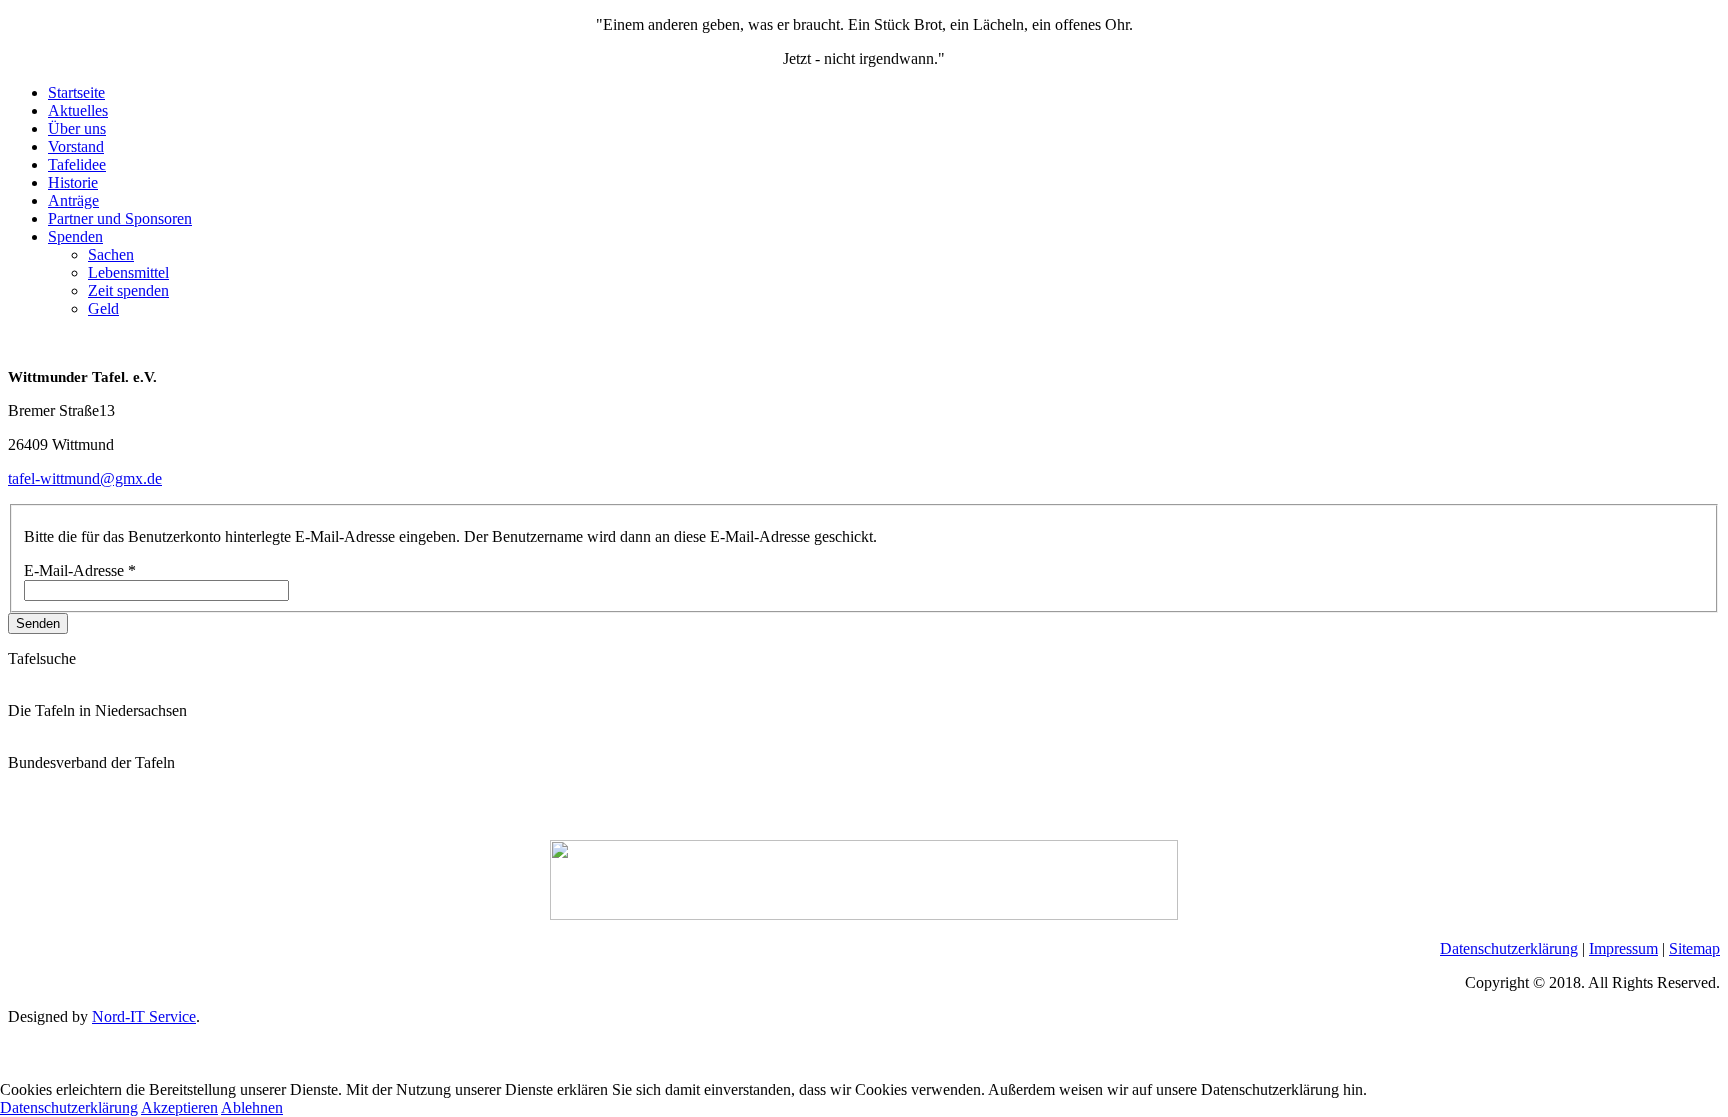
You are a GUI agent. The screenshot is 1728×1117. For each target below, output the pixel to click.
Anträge (73, 200)
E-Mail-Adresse (80, 570)
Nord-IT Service (144, 1016)
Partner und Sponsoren (120, 218)
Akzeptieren (179, 1107)
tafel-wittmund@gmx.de (85, 478)
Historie (73, 182)
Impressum (1623, 948)
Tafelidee (77, 164)
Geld (103, 308)
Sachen (111, 254)
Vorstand (76, 146)
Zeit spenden (128, 290)
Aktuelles (78, 110)
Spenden (75, 236)
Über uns (77, 128)
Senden (38, 623)
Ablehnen (252, 1107)
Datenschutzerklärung (1509, 948)
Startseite (76, 92)
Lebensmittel (128, 272)
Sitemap (1694, 948)
